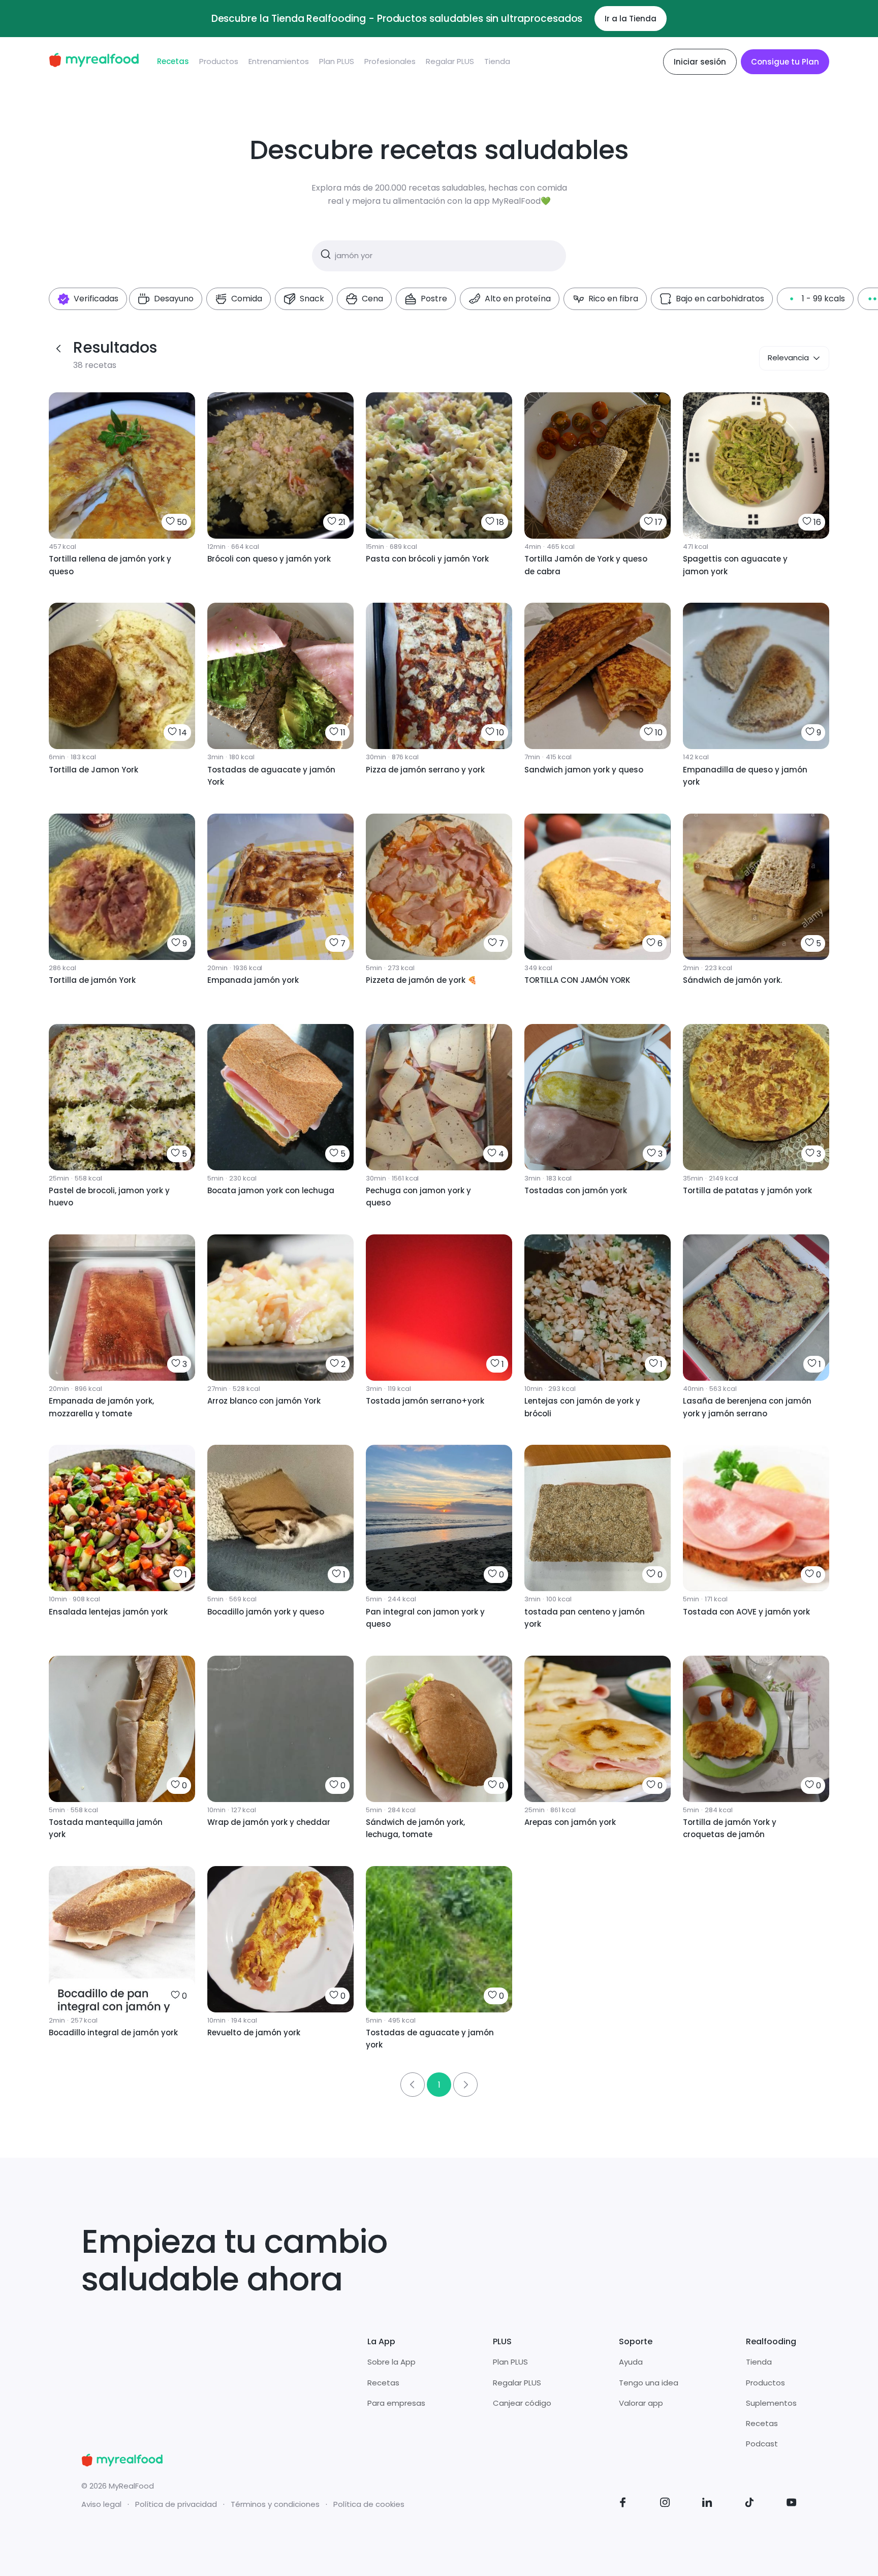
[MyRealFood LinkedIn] (707, 2504)
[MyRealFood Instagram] (665, 2504)
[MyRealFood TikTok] (749, 2504)
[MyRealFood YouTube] (792, 2504)
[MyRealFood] (94, 62)
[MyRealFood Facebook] (623, 2504)
